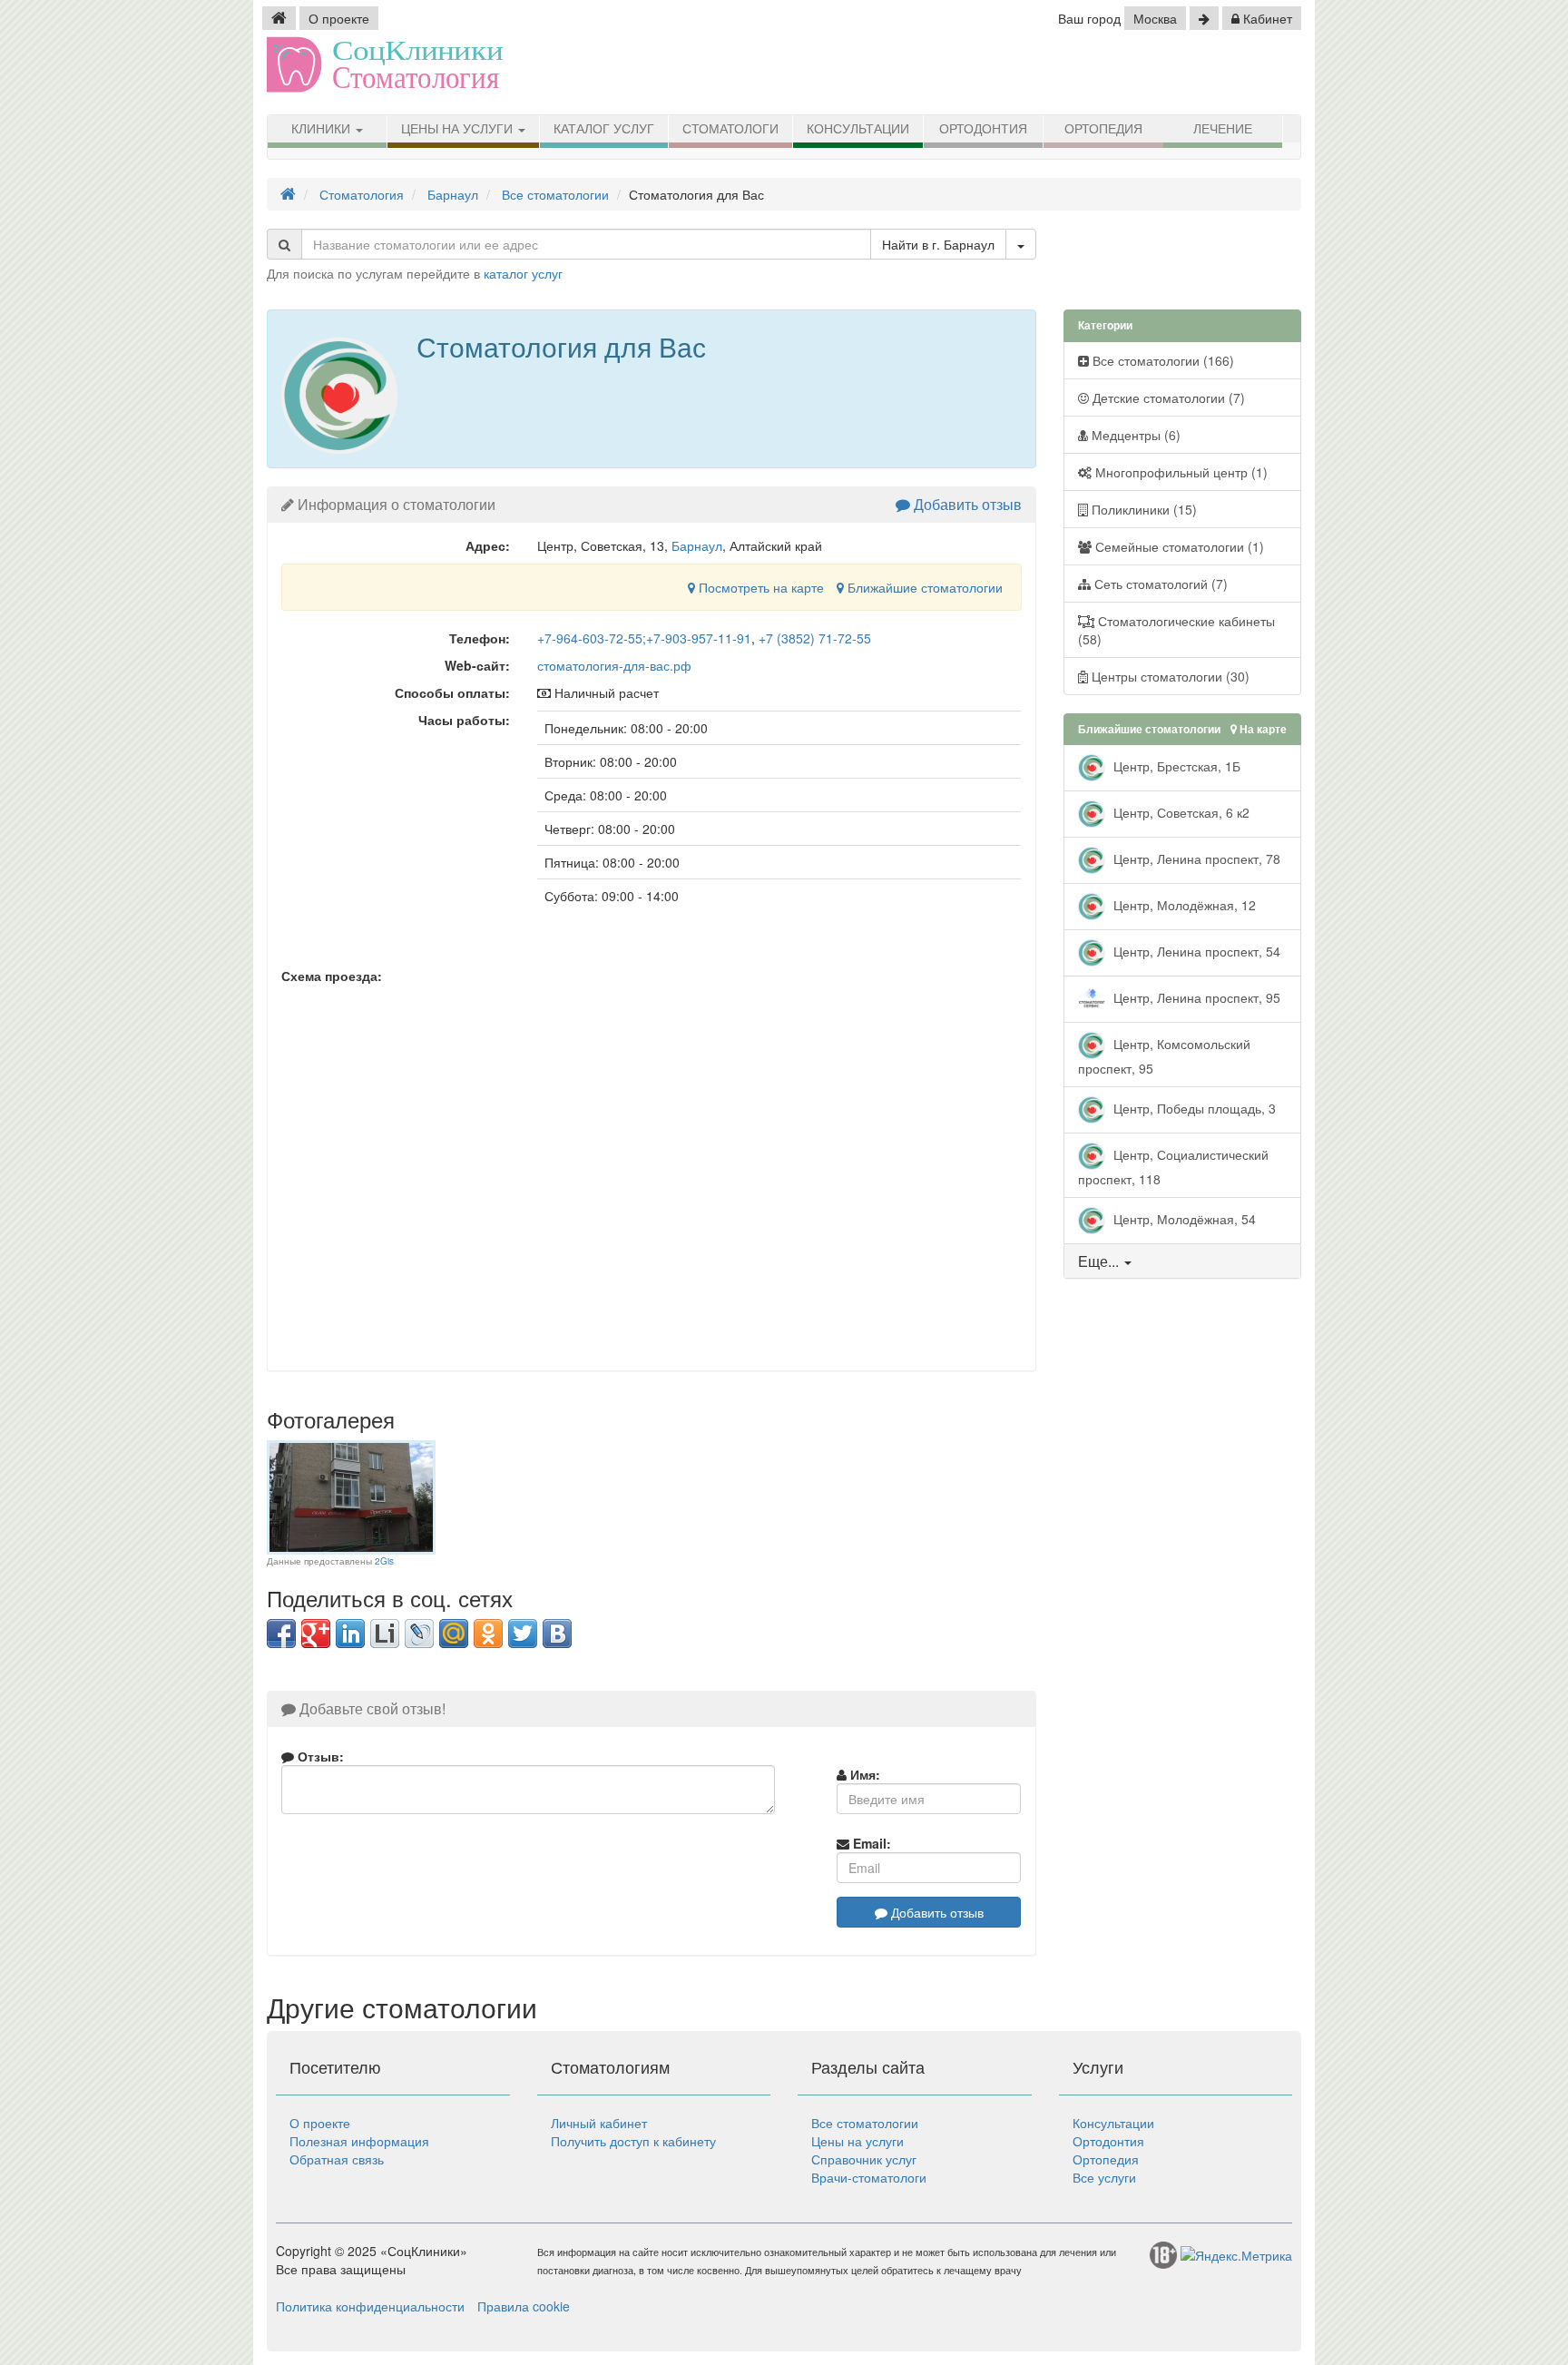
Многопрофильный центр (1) (1180, 472)
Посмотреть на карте (759, 587)
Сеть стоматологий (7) (1159, 584)
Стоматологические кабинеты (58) (1176, 630)
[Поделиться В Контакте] (557, 1634)
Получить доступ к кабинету (633, 2141)
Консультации (858, 129)
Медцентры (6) (1134, 435)
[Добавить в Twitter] (523, 1634)
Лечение (1223, 129)
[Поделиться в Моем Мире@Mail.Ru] (454, 1634)
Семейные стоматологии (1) (1178, 546)
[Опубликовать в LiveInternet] (385, 1634)
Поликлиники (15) (1142, 509)
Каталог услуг (604, 129)
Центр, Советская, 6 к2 (1180, 812)
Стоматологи (730, 129)
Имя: (863, 1774)
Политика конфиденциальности (370, 2306)
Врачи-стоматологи (869, 2177)
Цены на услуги (459, 129)
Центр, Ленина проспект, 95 (1195, 997)
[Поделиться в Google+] (316, 1634)
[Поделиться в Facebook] (281, 1634)
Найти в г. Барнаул (938, 244)
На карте (1262, 729)
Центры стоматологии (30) (1169, 676)
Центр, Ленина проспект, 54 (1195, 951)
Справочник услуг (864, 2159)
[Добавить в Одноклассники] (488, 1634)
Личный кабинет (599, 2123)
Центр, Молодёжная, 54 (1183, 1219)
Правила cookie (524, 2306)
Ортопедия (1103, 129)
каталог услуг (523, 273)
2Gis (384, 1561)
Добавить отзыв (966, 504)
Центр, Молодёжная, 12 (1183, 905)
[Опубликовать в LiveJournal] (419, 1634)
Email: (870, 1843)
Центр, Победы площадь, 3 (1193, 1108)
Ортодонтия (983, 129)
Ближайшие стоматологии (923, 587)
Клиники (323, 129)
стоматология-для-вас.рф (614, 665)
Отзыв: (319, 1756)
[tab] (1183, 1261)
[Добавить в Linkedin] (350, 1634)
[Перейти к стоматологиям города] (1204, 18)
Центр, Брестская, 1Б (1175, 766)
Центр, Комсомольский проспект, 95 (1164, 1056)
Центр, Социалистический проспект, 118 (1173, 1167)
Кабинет (1266, 18)
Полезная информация (359, 2141)
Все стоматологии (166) (1161, 360)
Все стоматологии (865, 2123)
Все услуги (1104, 2177)
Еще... (1098, 1261)
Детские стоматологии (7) (1167, 397)
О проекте (339, 18)
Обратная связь (337, 2159)
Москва (1155, 18)
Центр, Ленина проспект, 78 (1195, 859)
